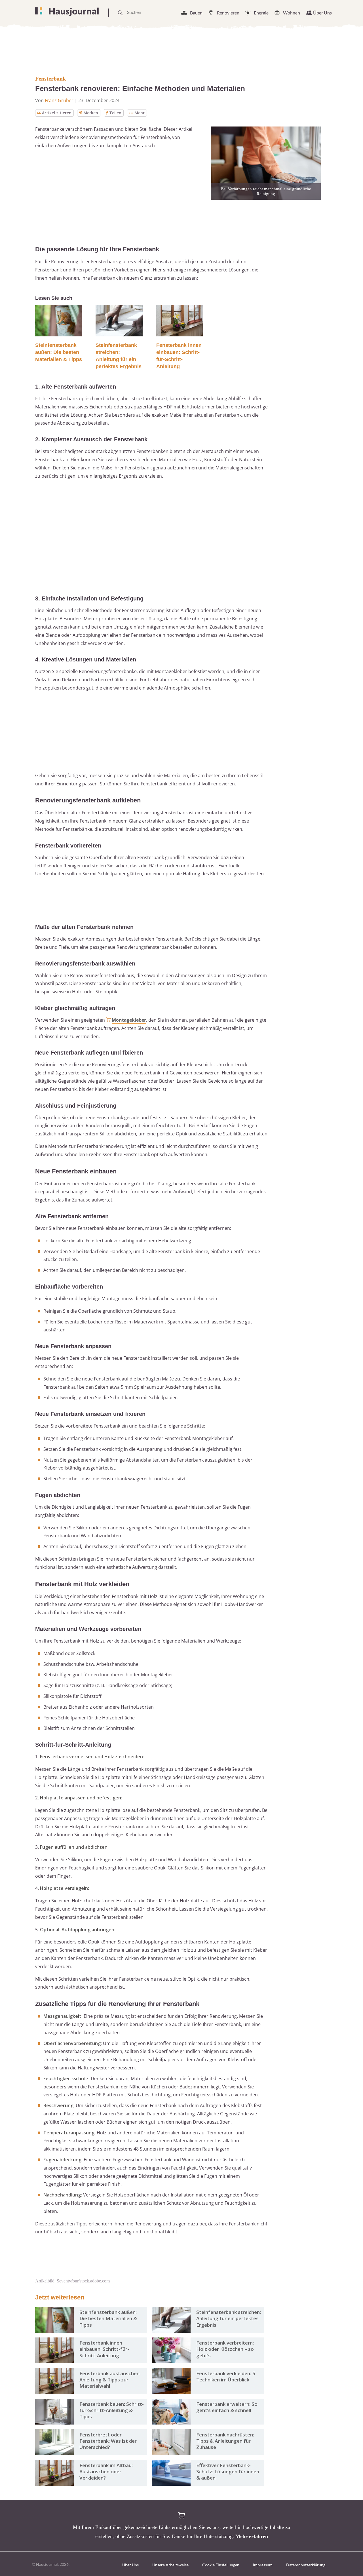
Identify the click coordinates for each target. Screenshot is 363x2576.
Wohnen (292, 13)
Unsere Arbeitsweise (170, 2565)
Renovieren (228, 13)
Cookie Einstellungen (221, 2565)
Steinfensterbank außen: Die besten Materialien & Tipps (59, 352)
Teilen (115, 113)
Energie (261, 13)
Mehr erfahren (252, 2536)
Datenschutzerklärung (306, 2565)
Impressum (263, 2565)
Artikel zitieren (57, 113)
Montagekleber (129, 1020)
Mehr (140, 113)
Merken (91, 113)
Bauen (196, 13)
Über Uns (322, 13)
